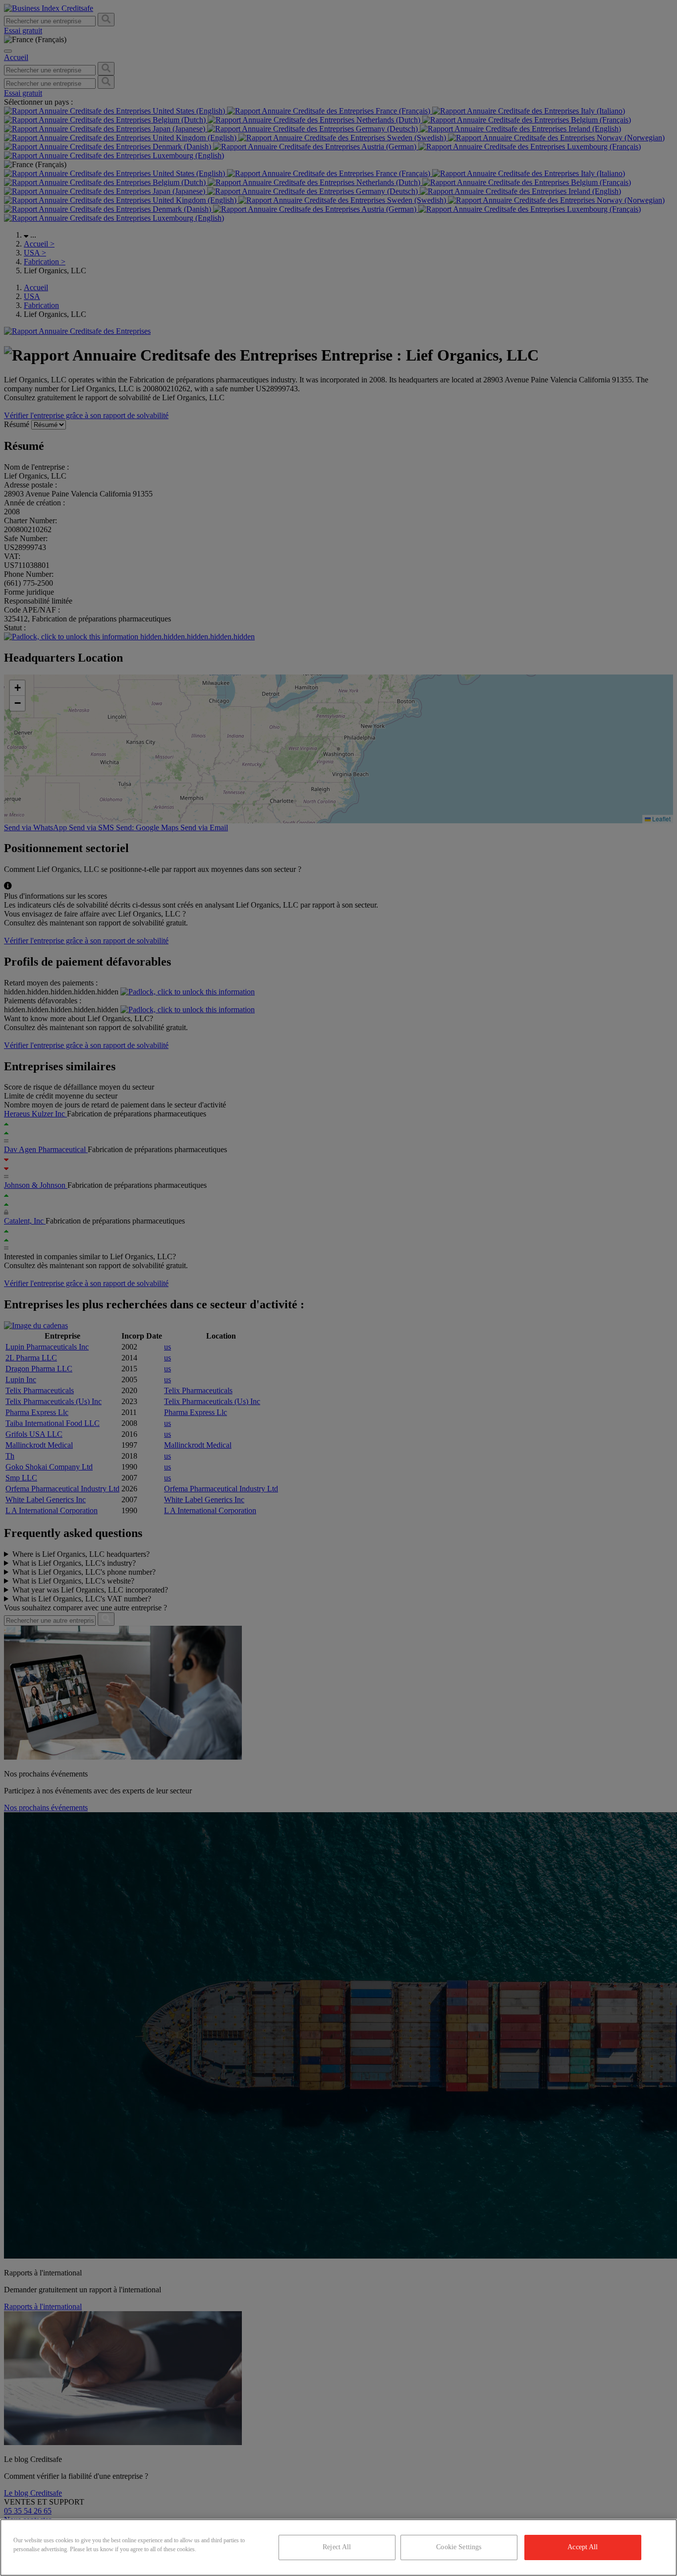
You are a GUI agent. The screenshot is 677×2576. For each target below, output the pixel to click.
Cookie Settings (459, 2547)
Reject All (337, 2547)
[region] (338, 2547)
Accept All (583, 2547)
